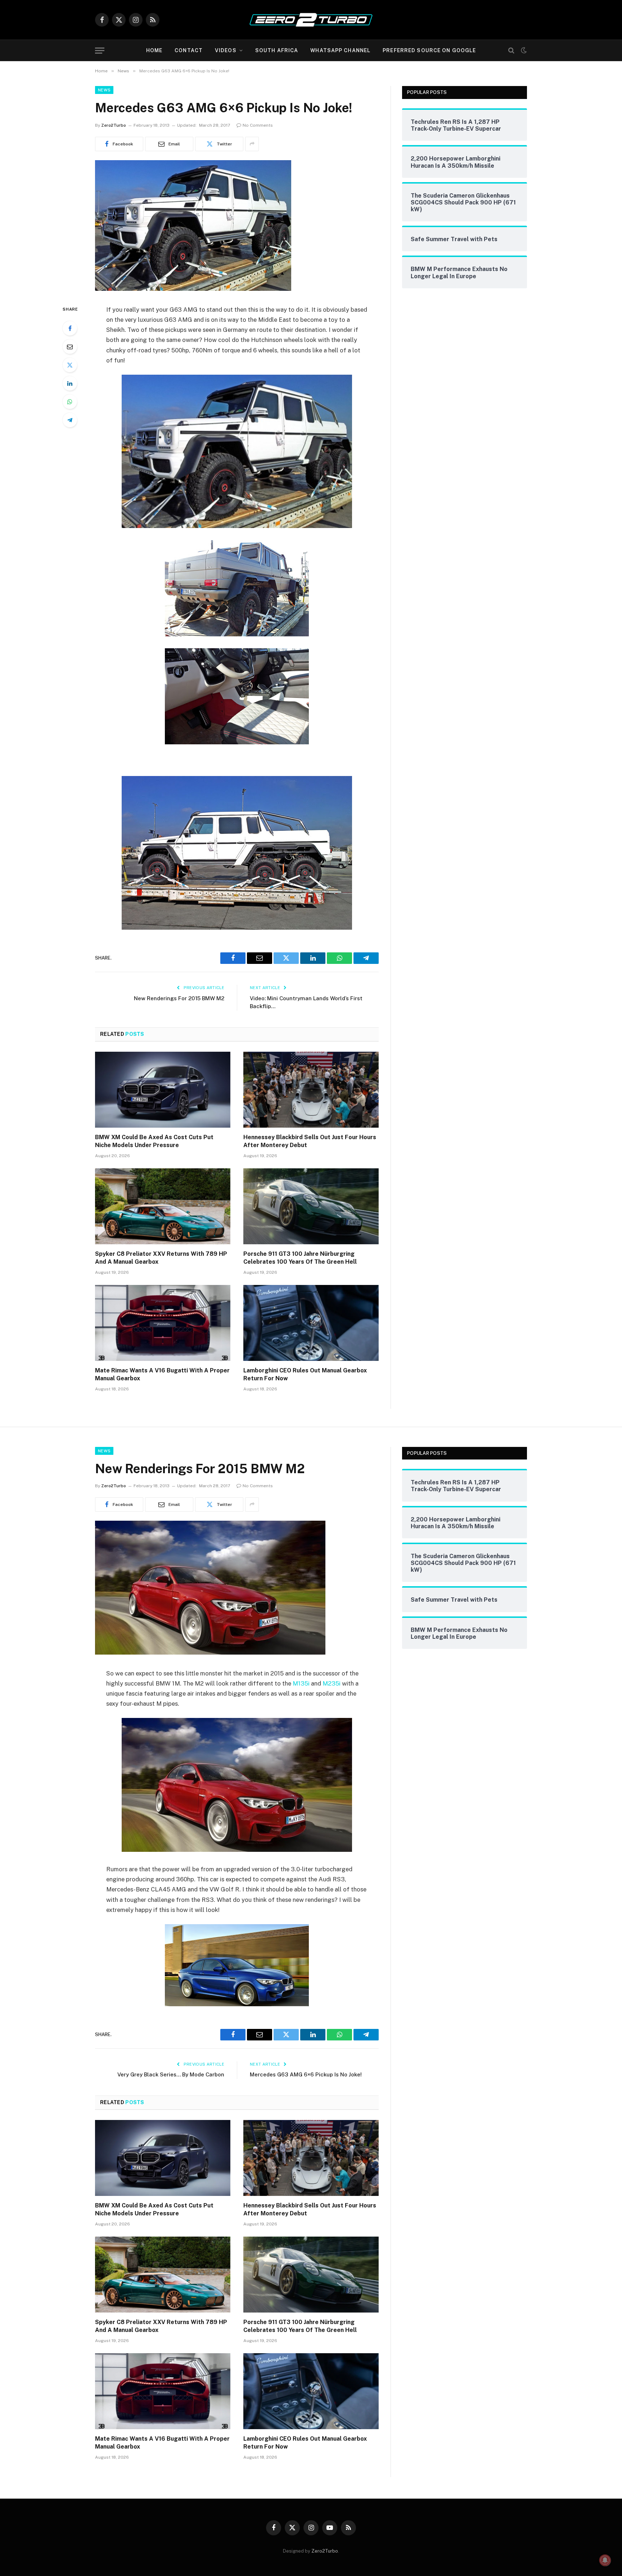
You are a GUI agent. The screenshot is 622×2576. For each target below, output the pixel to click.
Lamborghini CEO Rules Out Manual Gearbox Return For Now (305, 1374)
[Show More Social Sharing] (252, 144)
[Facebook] (70, 328)
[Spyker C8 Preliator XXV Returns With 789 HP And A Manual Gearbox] (163, 1206)
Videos (226, 50)
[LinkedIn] (70, 383)
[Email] (70, 347)
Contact (189, 50)
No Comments (258, 125)
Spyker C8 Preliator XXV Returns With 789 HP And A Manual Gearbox (161, 1258)
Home (154, 50)
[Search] (511, 51)
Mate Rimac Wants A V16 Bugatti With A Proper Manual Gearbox (162, 1374)
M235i (332, 1683)
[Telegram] (70, 420)
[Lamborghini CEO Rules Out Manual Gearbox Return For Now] (311, 1323)
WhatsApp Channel (340, 50)
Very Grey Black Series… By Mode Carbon (171, 2074)
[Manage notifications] (605, 2560)
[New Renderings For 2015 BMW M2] (210, 1653)
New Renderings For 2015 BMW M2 (179, 998)
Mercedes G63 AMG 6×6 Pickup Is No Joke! (306, 2074)
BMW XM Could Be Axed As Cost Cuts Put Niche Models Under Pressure (154, 1141)
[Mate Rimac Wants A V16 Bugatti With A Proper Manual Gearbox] (163, 1323)
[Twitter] (70, 365)
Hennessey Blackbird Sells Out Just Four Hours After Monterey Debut (310, 1141)
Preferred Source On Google (429, 50)
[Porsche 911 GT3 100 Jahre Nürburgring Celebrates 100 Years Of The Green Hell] (311, 1206)
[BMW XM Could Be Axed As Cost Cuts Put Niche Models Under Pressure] (163, 1090)
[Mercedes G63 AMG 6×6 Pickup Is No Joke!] (193, 289)
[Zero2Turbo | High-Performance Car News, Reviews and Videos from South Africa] (311, 20)
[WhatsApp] (70, 402)
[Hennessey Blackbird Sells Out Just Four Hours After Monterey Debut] (311, 1090)
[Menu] (100, 51)
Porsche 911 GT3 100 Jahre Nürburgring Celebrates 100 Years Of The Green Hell (300, 1258)
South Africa (277, 50)
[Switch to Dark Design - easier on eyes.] (523, 50)
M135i (301, 1683)
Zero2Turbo (114, 125)
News (104, 90)
